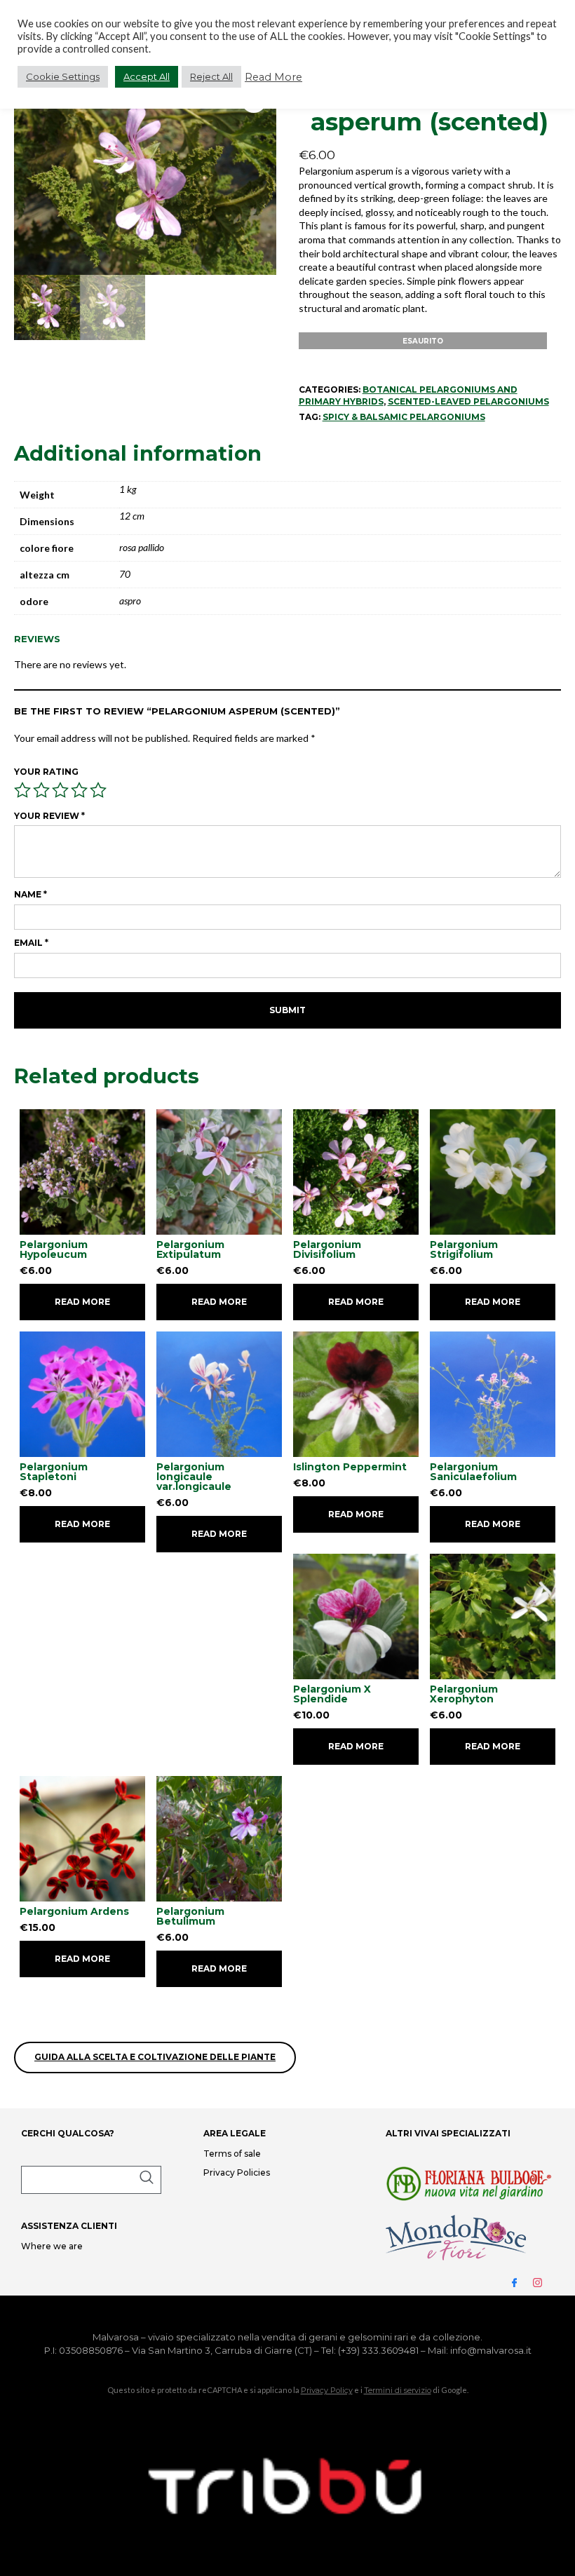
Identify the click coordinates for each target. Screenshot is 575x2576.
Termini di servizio (398, 2390)
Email (31, 943)
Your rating (46, 772)
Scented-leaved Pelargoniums (468, 401)
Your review (49, 816)
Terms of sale (232, 2154)
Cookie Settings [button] (63, 76)
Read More (273, 77)
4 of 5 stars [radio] (79, 790)
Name (31, 894)
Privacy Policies (237, 2172)
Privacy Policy (327, 2390)
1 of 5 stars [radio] (22, 790)
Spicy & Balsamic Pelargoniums (404, 417)
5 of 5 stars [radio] (98, 790)
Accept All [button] (147, 76)
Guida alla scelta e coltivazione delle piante (155, 2057)
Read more (82, 1302)
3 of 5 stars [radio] (60, 790)
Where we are (52, 2246)
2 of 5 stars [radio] (41, 790)
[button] (91, 2180)
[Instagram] (543, 2282)
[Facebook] (520, 2282)
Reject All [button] (211, 76)
